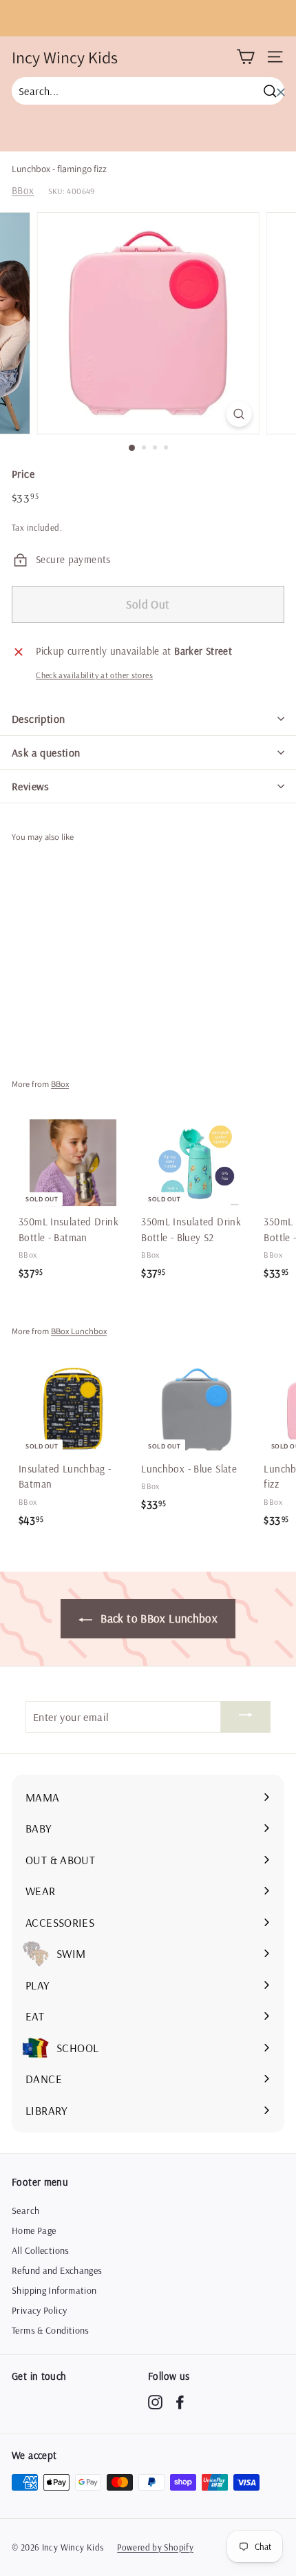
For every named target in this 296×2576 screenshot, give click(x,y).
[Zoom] (239, 414)
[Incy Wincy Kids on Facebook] (180, 2402)
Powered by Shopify (155, 2547)
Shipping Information (54, 2290)
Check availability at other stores (94, 675)
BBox (23, 190)
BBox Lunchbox (79, 1331)
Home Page (34, 2230)
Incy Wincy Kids (65, 57)
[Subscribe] (246, 1717)
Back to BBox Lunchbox (158, 1618)
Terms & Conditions (51, 2330)
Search (25, 2210)
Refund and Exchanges (57, 2270)
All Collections (41, 2250)
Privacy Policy (39, 2310)
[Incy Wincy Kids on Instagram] (155, 2402)
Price (23, 474)
